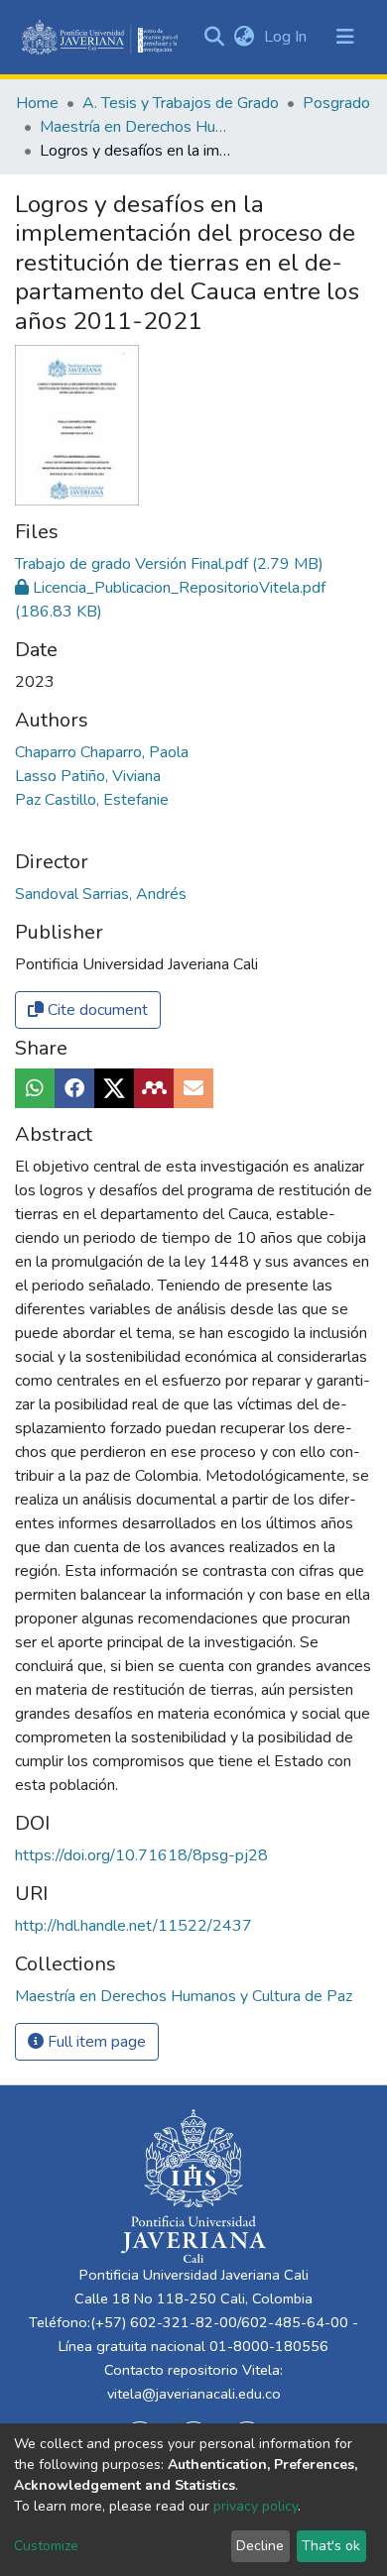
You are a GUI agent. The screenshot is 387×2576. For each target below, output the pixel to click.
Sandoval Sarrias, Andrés (101, 894)
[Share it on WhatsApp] (35, 1088)
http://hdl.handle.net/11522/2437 (133, 1926)
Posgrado (336, 103)
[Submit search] (214, 37)
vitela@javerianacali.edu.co (194, 2394)
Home (37, 103)
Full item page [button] (95, 2042)
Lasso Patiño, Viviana (88, 776)
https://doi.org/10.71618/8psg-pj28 (141, 1855)
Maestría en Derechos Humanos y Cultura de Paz (139, 127)
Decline (260, 2546)
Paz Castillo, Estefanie (92, 800)
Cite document (96, 1010)
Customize (46, 2546)
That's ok (331, 2546)
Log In (287, 37)
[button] (244, 37)
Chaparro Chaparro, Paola (102, 752)
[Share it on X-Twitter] (114, 1088)
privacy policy (256, 2506)
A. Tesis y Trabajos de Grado (181, 103)
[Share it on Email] (193, 1088)
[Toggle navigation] (345, 37)
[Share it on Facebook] (74, 1088)
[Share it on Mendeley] (154, 1088)
